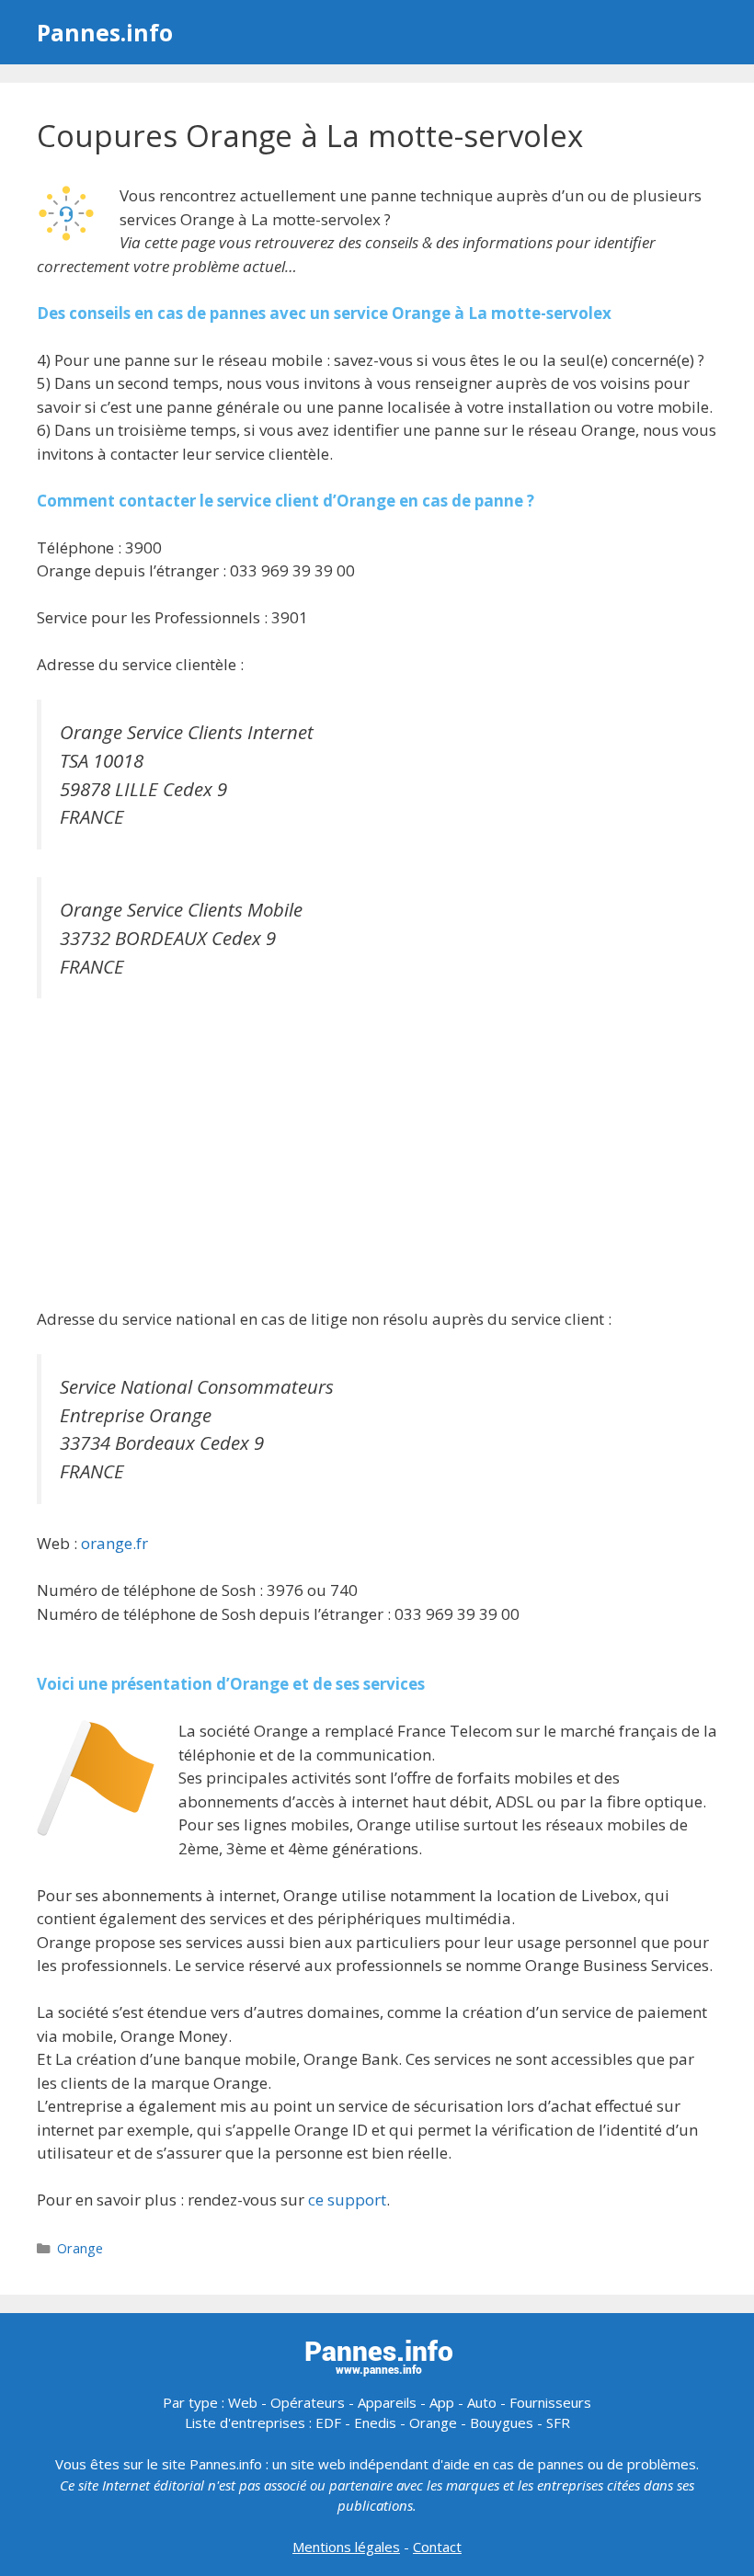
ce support (347, 2200)
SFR (558, 2422)
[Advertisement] (377, 1156)
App (442, 2402)
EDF (328, 2422)
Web (243, 2402)
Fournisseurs (550, 2402)
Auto (482, 2402)
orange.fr (114, 1543)
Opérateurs (308, 2402)
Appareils (387, 2402)
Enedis (375, 2422)
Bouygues (502, 2422)
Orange (80, 2248)
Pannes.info (105, 32)
